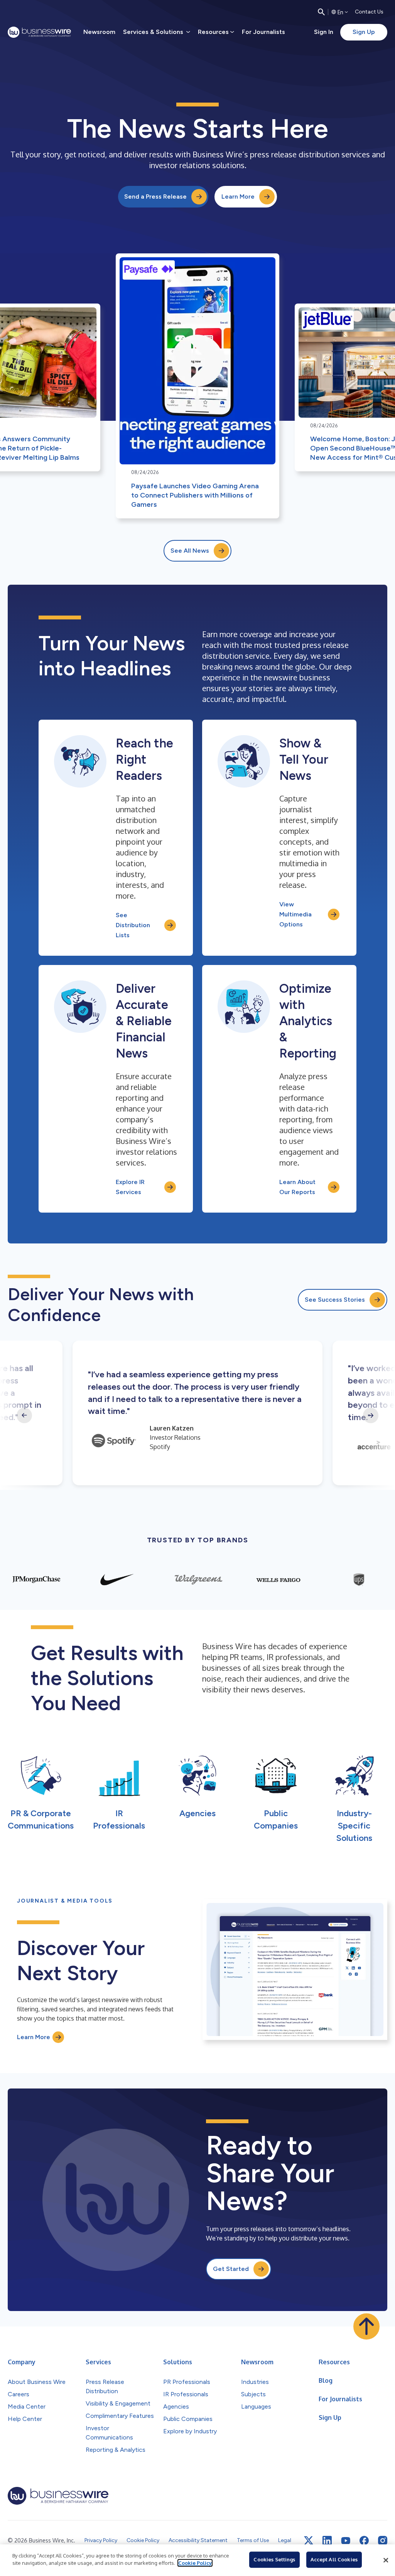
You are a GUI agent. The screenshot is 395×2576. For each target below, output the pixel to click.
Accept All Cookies (334, 2559)
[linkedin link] (327, 2541)
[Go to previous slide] (24, 1415)
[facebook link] (364, 2541)
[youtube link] (346, 2541)
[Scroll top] (366, 2326)
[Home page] (39, 32)
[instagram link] (383, 2541)
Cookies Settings (274, 2559)
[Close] (386, 2560)
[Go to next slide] (371, 1415)
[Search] (321, 12)
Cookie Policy (195, 2563)
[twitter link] (309, 2541)
